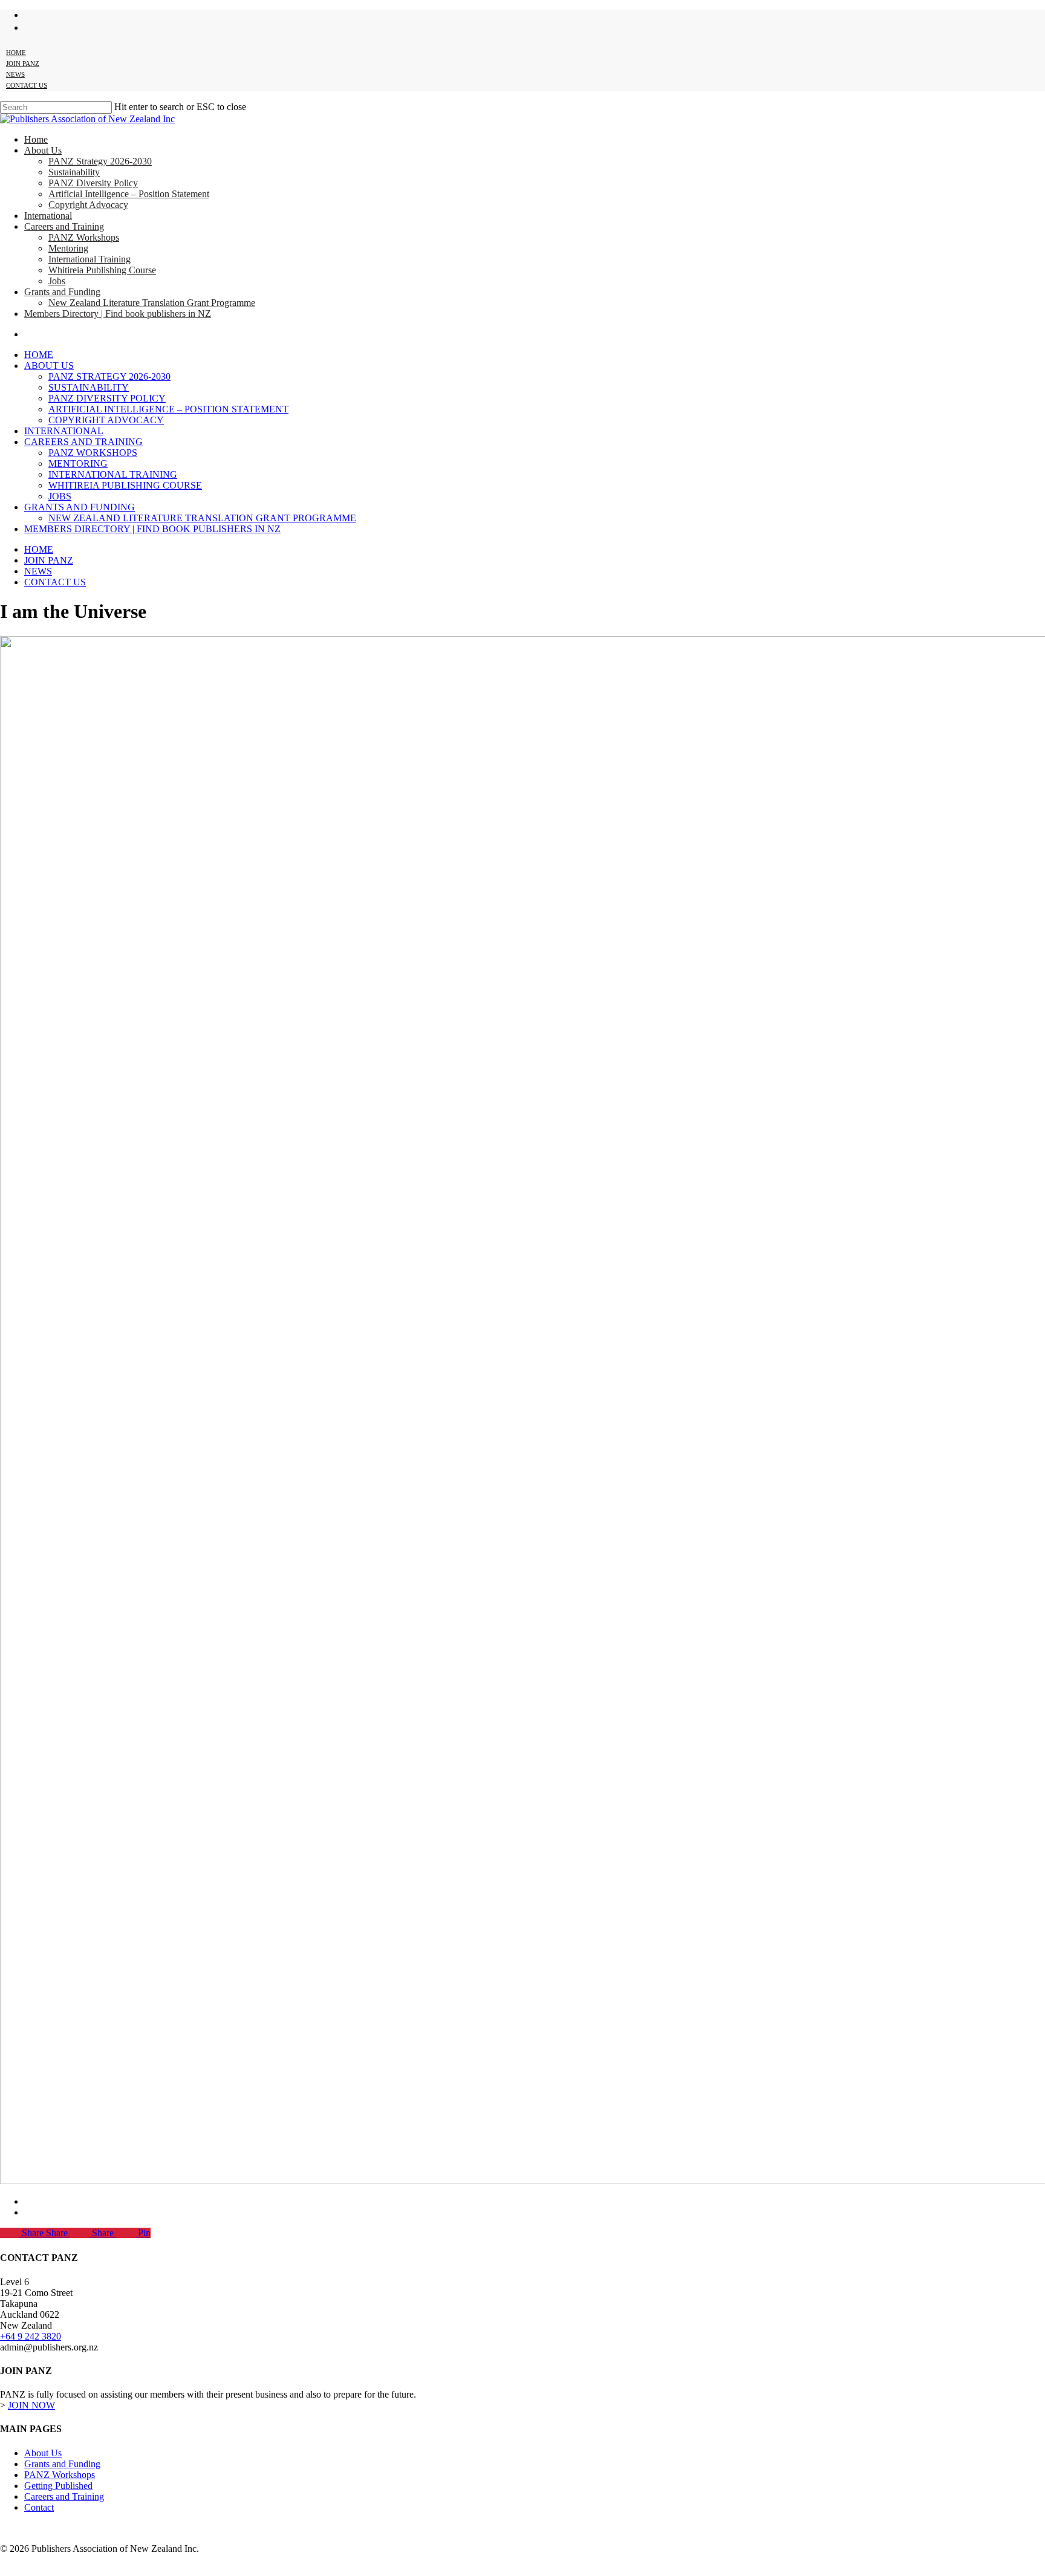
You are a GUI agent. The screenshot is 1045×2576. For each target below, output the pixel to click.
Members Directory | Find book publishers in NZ (152, 529)
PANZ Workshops (93, 453)
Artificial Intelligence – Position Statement (168, 409)
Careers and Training (83, 442)
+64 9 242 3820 (31, 2336)
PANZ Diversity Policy (107, 398)
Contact (39, 2507)
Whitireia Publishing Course (125, 485)
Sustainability (89, 387)
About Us (49, 366)
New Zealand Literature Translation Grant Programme (202, 518)
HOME (39, 549)
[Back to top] (10, 2569)
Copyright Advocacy (106, 420)
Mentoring (78, 463)
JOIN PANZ (49, 560)
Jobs (60, 496)
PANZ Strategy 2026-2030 (109, 376)
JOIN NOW (31, 2405)
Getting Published (58, 2486)
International (64, 431)
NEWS (38, 571)
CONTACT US (55, 582)
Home (39, 355)
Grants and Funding (80, 507)
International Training (113, 474)
